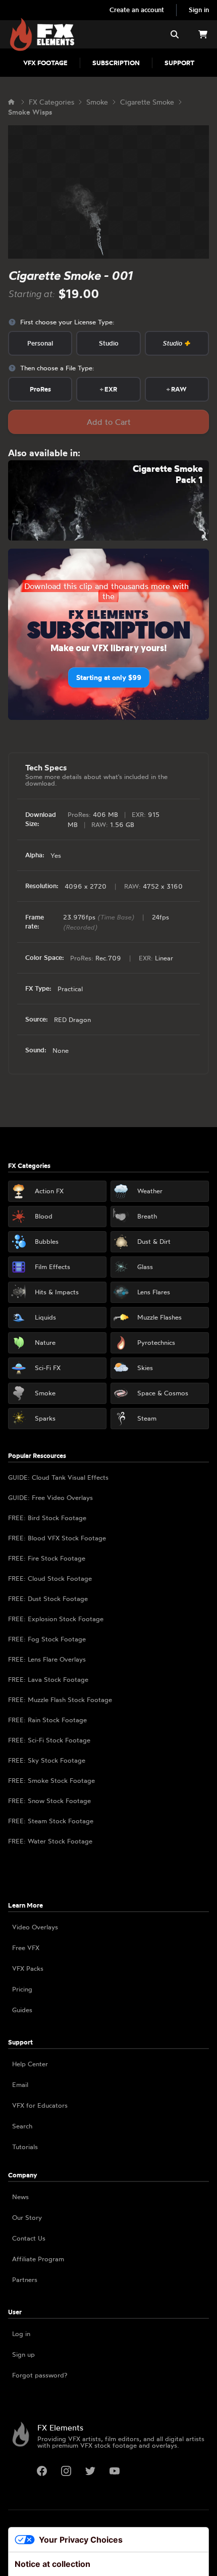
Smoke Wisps (30, 112)
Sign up (23, 2354)
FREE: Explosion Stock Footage (56, 1619)
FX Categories (51, 102)
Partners (25, 2279)
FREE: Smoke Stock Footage (51, 1780)
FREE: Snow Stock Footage (49, 1801)
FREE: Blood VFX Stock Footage (57, 1538)
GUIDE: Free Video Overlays (50, 1497)
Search (22, 2126)
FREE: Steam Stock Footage (51, 1821)
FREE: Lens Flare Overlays (47, 1659)
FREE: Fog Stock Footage (47, 1639)
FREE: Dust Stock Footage (48, 1598)
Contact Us (29, 2238)
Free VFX (26, 1948)
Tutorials (25, 2147)
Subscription (116, 63)
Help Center (30, 2064)
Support (179, 63)
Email (20, 2084)
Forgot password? (40, 2375)
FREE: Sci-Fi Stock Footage (49, 1740)
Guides (22, 2010)
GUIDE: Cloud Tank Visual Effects (58, 1477)
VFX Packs (28, 1968)
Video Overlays (35, 1927)
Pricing (22, 1989)
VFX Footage (45, 63)
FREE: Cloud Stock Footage (50, 1578)
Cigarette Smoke (147, 102)
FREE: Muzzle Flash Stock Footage (60, 1699)
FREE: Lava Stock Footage (48, 1679)
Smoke (97, 102)
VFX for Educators (40, 2105)
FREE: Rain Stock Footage (47, 1720)
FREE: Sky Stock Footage (47, 1760)
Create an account (137, 10)
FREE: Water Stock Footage (50, 1841)
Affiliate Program (38, 2259)
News (20, 2197)
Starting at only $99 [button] (109, 677)
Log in (21, 2334)
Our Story (27, 2217)
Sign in (199, 10)
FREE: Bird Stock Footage (47, 1518)
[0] (203, 34)
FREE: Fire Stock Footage (47, 1558)
